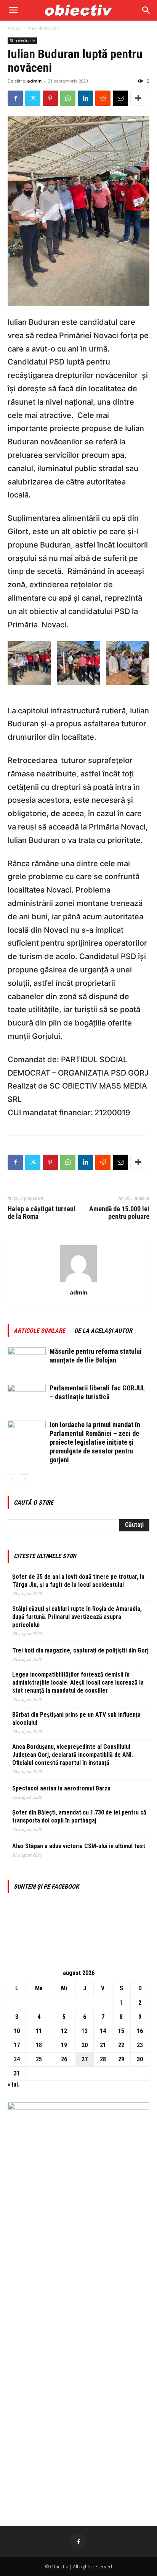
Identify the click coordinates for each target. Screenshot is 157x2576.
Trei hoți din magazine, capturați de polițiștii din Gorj (80, 1650)
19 (64, 2045)
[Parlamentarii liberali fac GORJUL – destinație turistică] (27, 1397)
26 (64, 2059)
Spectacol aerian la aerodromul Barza (61, 1788)
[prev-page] (12, 1479)
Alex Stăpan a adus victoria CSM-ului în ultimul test (79, 1846)
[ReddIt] (103, 98)
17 (17, 2045)
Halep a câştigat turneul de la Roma (42, 1213)
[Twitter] (33, 98)
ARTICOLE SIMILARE (39, 1331)
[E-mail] (120, 98)
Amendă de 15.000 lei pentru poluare (119, 1213)
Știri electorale (43, 28)
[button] (13, 10)
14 (103, 2031)
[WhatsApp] (68, 98)
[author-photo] (78, 1282)
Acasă (14, 28)
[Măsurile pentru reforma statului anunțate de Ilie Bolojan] (27, 1360)
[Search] (146, 10)
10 (17, 2031)
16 (140, 2031)
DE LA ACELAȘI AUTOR (103, 1331)
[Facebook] (15, 98)
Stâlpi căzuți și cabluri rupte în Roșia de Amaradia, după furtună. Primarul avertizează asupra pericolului (77, 1617)
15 (121, 2031)
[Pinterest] (50, 98)
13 (85, 2031)
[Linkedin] (85, 98)
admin (34, 81)
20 (85, 2045)
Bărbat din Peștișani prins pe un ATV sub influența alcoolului (76, 1719)
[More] (138, 98)
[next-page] (25, 1479)
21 (103, 2045)
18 (39, 2045)
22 (121, 2045)
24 (17, 2059)
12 (64, 2031)
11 (39, 2031)
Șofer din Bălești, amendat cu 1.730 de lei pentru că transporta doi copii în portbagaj (79, 1816)
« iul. (14, 2084)
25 (39, 2059)
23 (140, 2045)
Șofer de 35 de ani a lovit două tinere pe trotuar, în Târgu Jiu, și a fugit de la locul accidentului (78, 1581)
